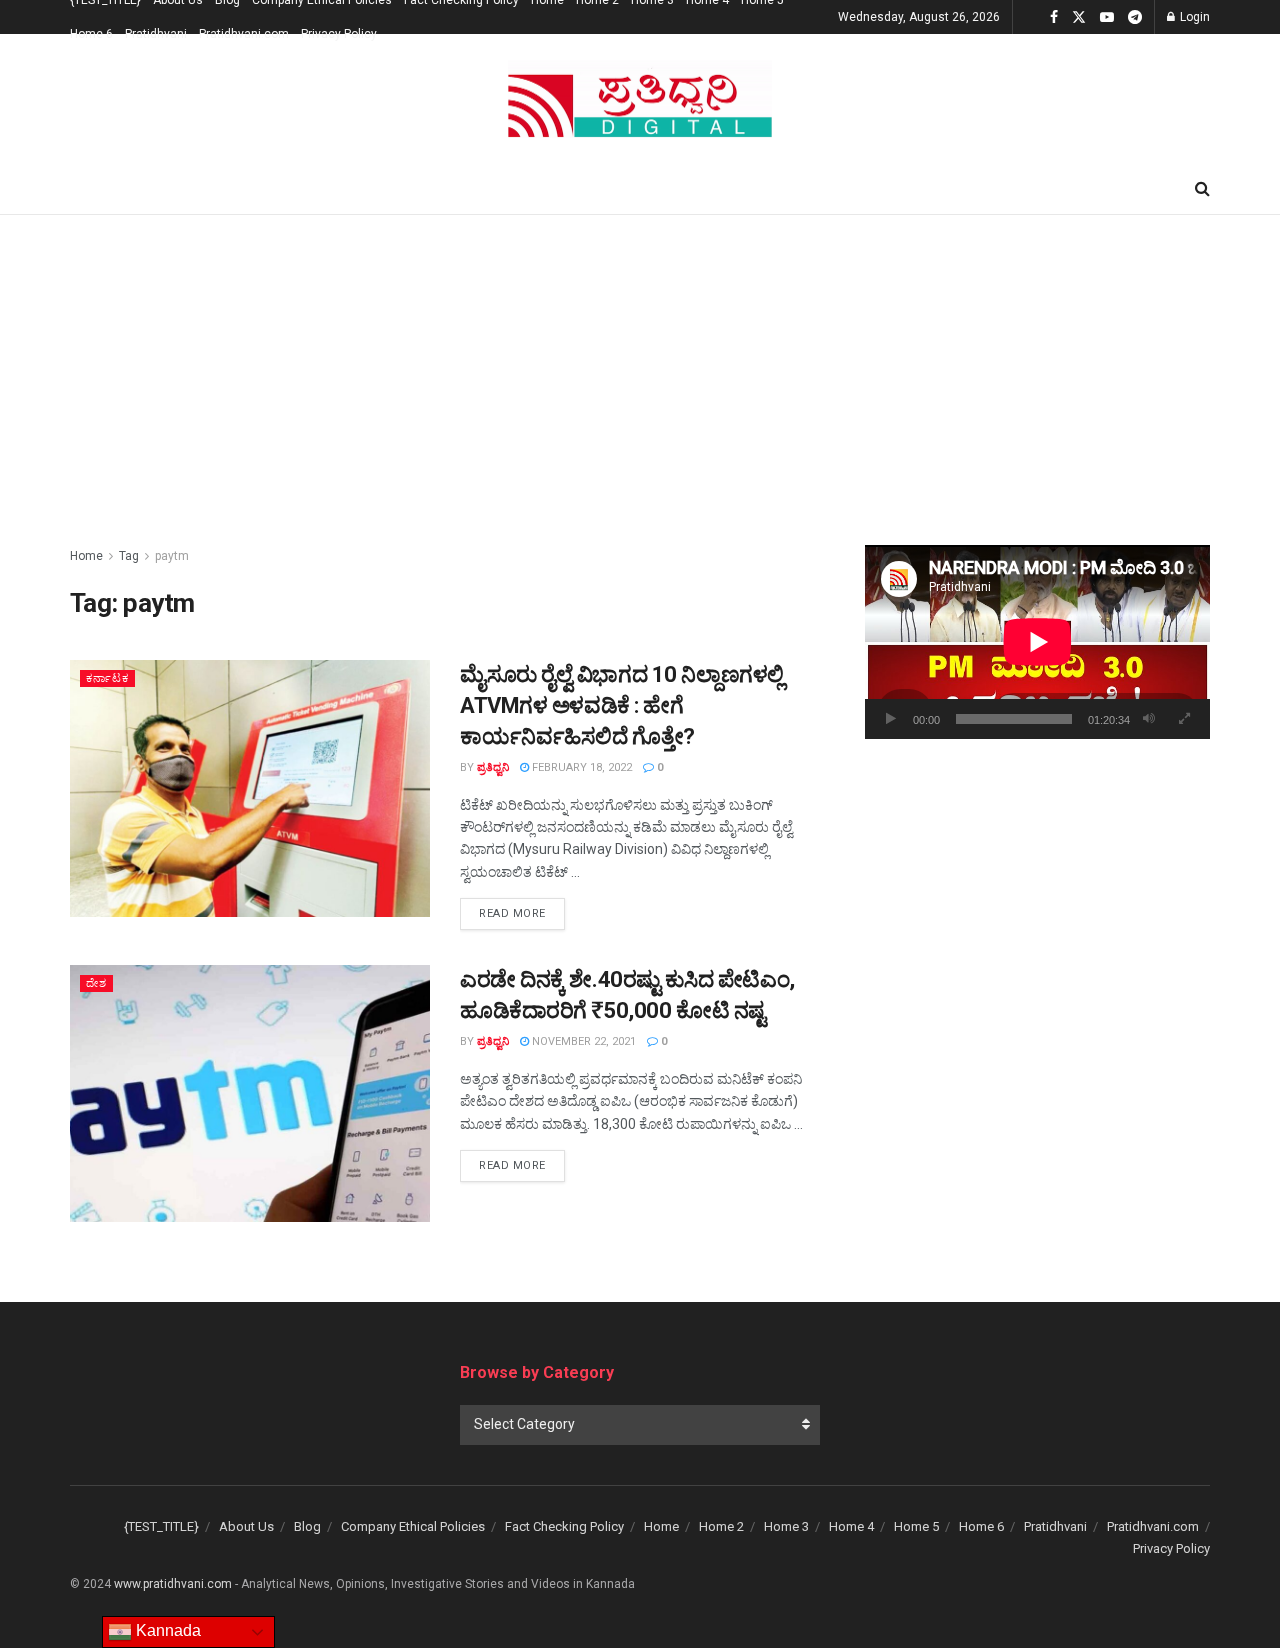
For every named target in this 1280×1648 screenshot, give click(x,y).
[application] (1037, 642)
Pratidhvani (156, 34)
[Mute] (1149, 719)
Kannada (166, 1630)
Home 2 (721, 1526)
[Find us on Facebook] (1054, 17)
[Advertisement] (640, 365)
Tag (129, 556)
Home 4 (851, 1526)
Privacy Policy (339, 34)
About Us (246, 1526)
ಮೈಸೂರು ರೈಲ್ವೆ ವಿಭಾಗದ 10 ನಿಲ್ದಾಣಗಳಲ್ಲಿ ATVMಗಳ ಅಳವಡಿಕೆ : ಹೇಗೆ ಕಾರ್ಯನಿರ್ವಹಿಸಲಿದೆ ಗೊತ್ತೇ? (622, 705)
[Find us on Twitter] (1079, 17)
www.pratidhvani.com (173, 1584)
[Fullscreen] (1184, 719)
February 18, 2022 (580, 767)
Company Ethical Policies (413, 1526)
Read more (522, 913)
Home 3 (786, 1526)
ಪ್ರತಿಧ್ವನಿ (493, 767)
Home (86, 556)
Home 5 (916, 1526)
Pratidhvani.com (244, 34)
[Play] (891, 719)
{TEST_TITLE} (161, 1526)
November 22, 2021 (582, 1041)
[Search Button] (1202, 189)
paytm (172, 556)
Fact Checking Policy (564, 1526)
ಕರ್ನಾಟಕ (107, 678)
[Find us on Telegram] (1135, 17)
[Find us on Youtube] (1107, 17)
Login (1193, 17)
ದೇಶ (96, 983)
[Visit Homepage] (640, 99)
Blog (307, 1526)
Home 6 (91, 34)
